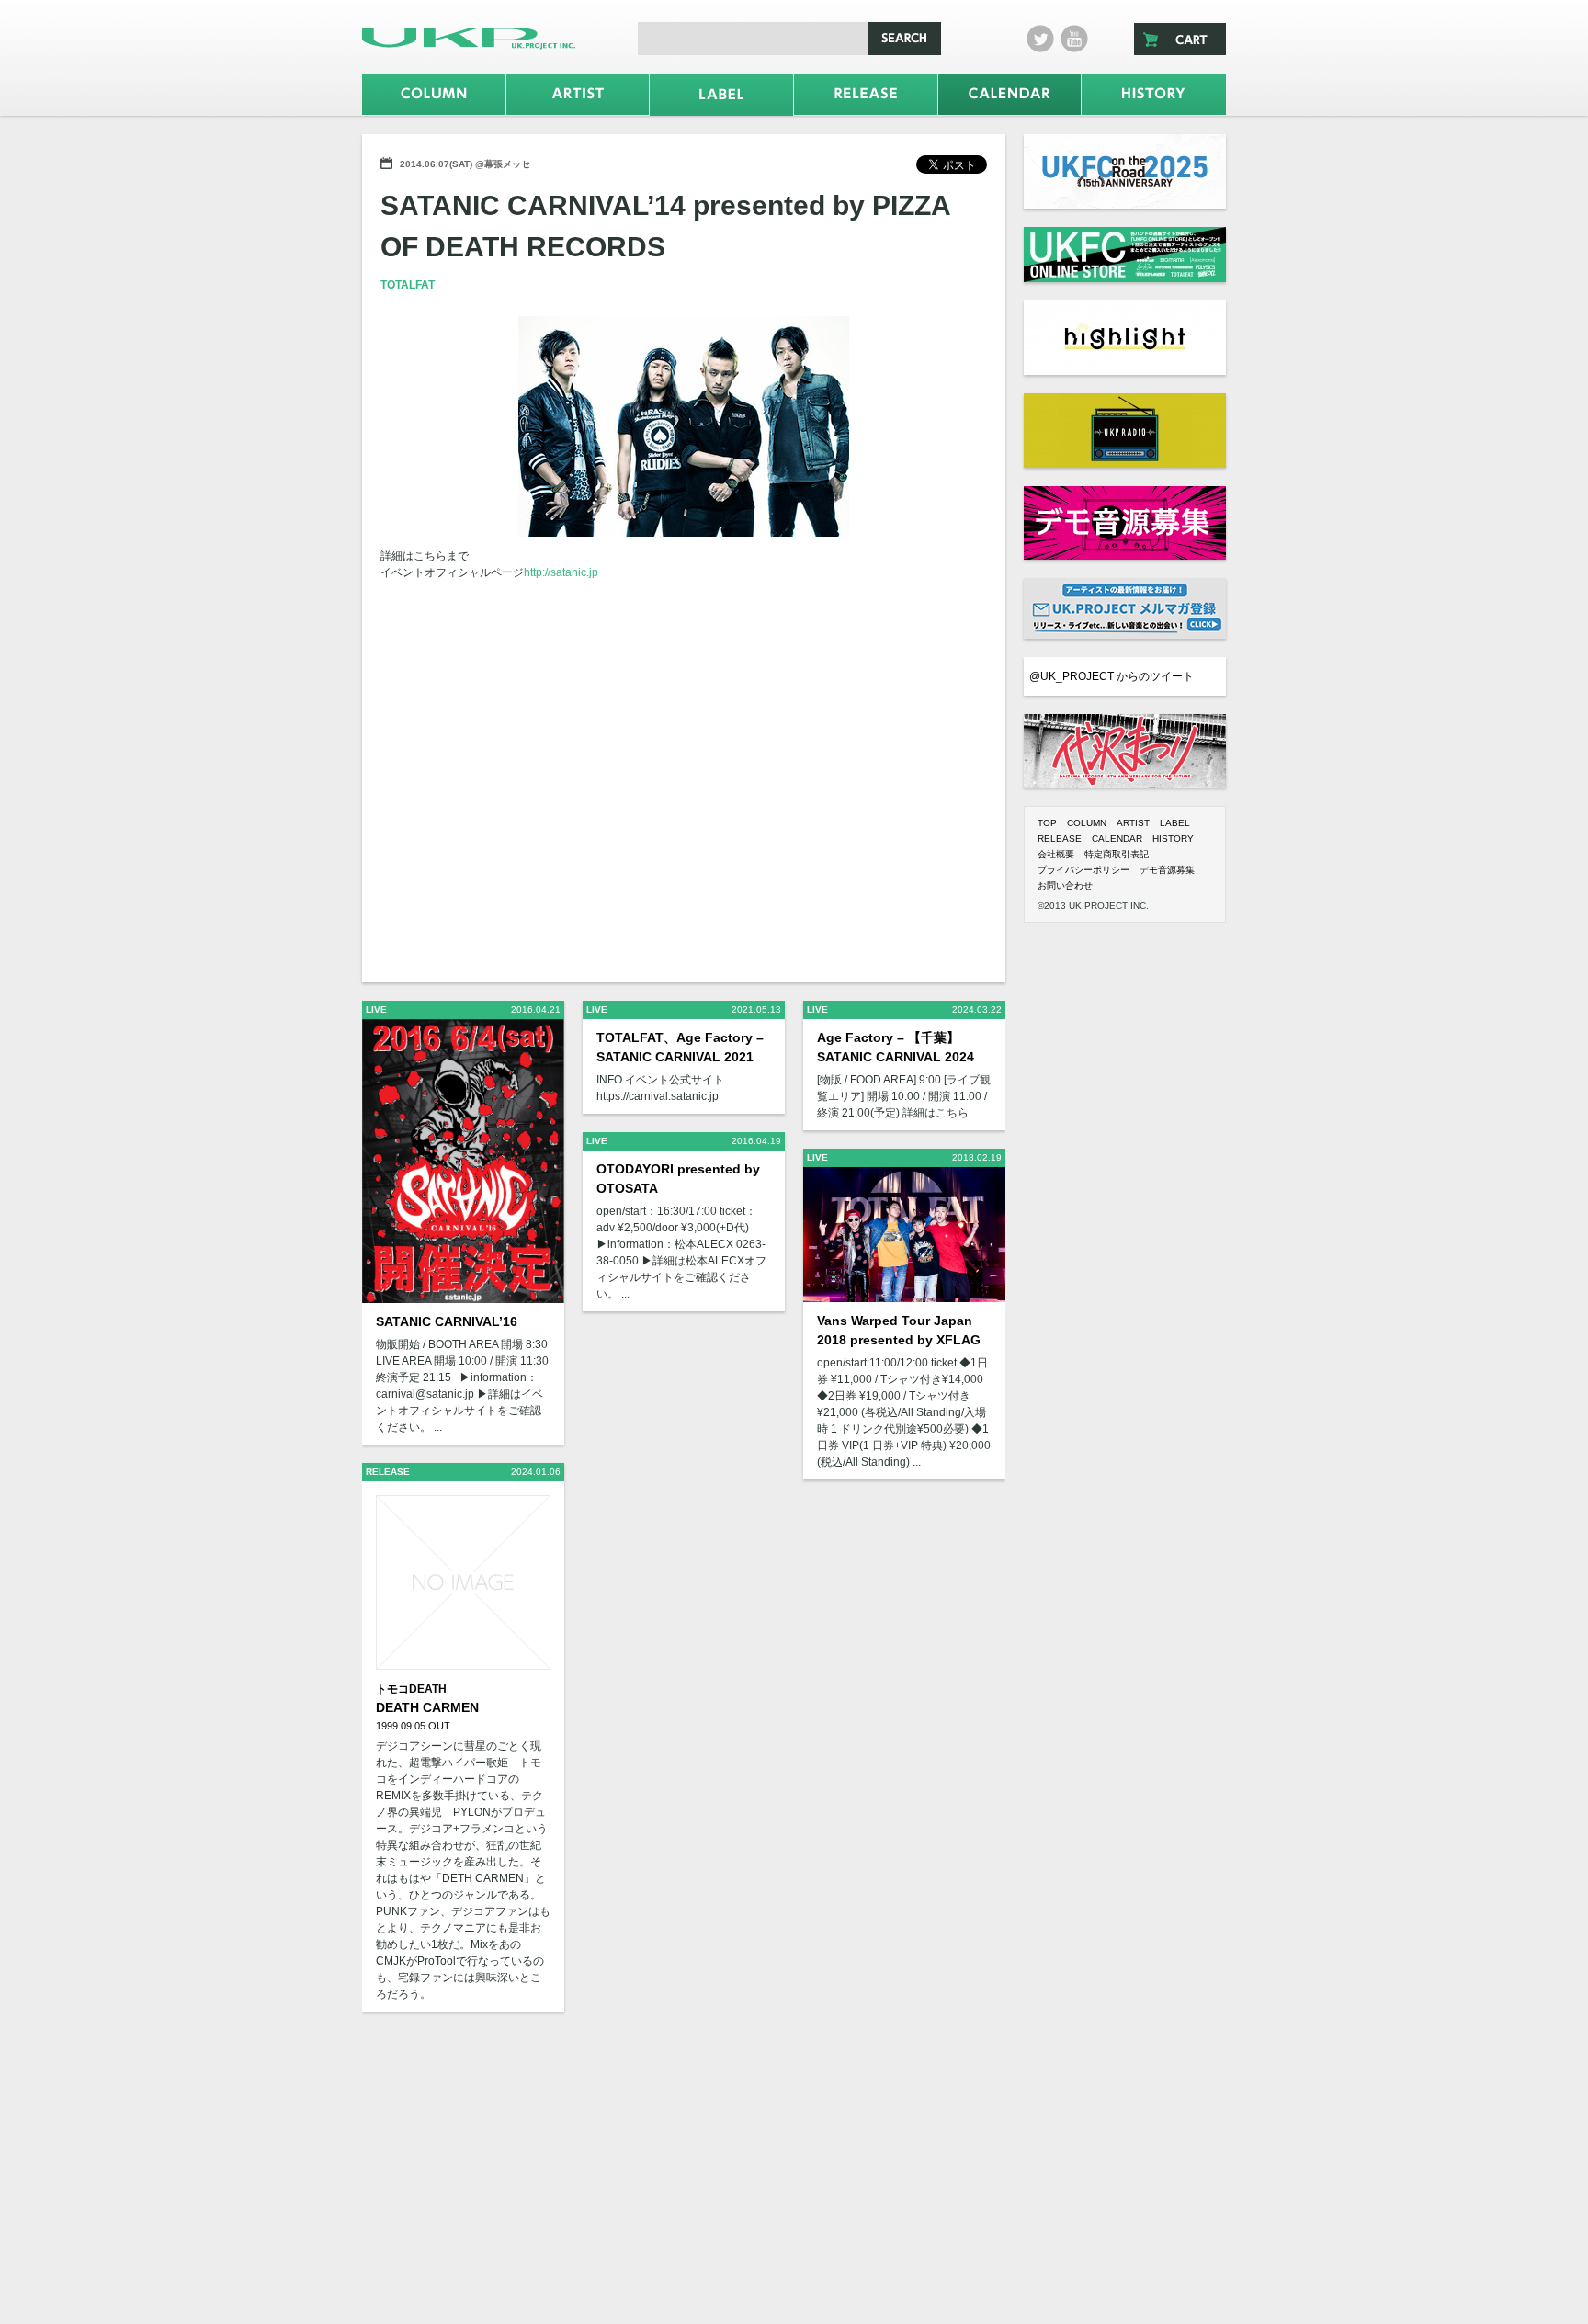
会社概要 (1056, 854)
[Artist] (578, 94)
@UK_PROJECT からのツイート (1112, 676)
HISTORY (1173, 839)
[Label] (721, 95)
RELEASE (1060, 839)
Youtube (1074, 39)
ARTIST (1133, 823)
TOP (1047, 823)
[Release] (866, 94)
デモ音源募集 (1167, 870)
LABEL (1175, 823)
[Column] (434, 94)
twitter (1040, 39)
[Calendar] (1010, 94)
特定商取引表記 (1117, 854)
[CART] (1180, 39)
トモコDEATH (411, 1689)
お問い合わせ (1065, 885)
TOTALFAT (408, 285)
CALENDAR (1117, 839)
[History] (1154, 94)
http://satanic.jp (561, 572)
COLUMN (1087, 823)
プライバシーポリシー (1083, 870)
